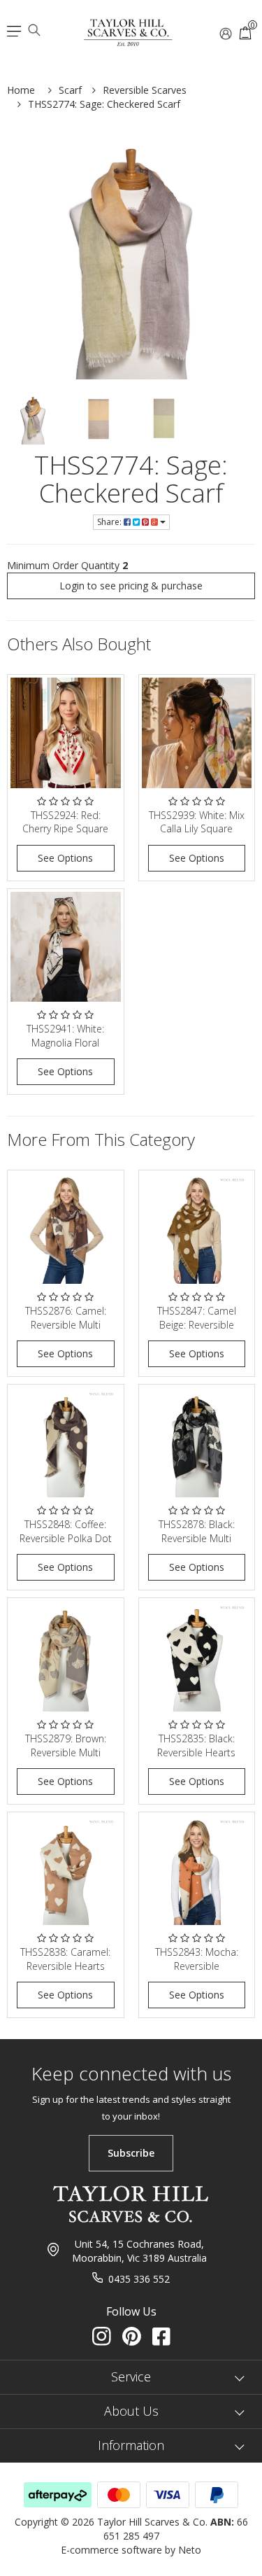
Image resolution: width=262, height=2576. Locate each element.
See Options (65, 858)
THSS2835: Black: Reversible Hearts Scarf (196, 1752)
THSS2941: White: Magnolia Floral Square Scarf (65, 1042)
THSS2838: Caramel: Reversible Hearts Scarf (65, 1966)
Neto (190, 2550)
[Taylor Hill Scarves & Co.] (129, 27)
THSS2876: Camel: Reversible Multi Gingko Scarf (66, 1324)
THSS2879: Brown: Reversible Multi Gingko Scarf (66, 1752)
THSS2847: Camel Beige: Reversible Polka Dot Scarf (197, 1324)
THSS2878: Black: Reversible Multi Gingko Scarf (197, 1538)
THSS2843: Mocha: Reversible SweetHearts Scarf (197, 1966)
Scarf (70, 90)
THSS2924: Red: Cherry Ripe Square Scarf (65, 829)
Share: (110, 522)
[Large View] (33, 419)
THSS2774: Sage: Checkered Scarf (104, 104)
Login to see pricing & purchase (131, 586)
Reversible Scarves (145, 90)
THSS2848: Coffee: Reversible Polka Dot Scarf (66, 1538)
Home (21, 90)
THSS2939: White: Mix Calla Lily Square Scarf (197, 829)
